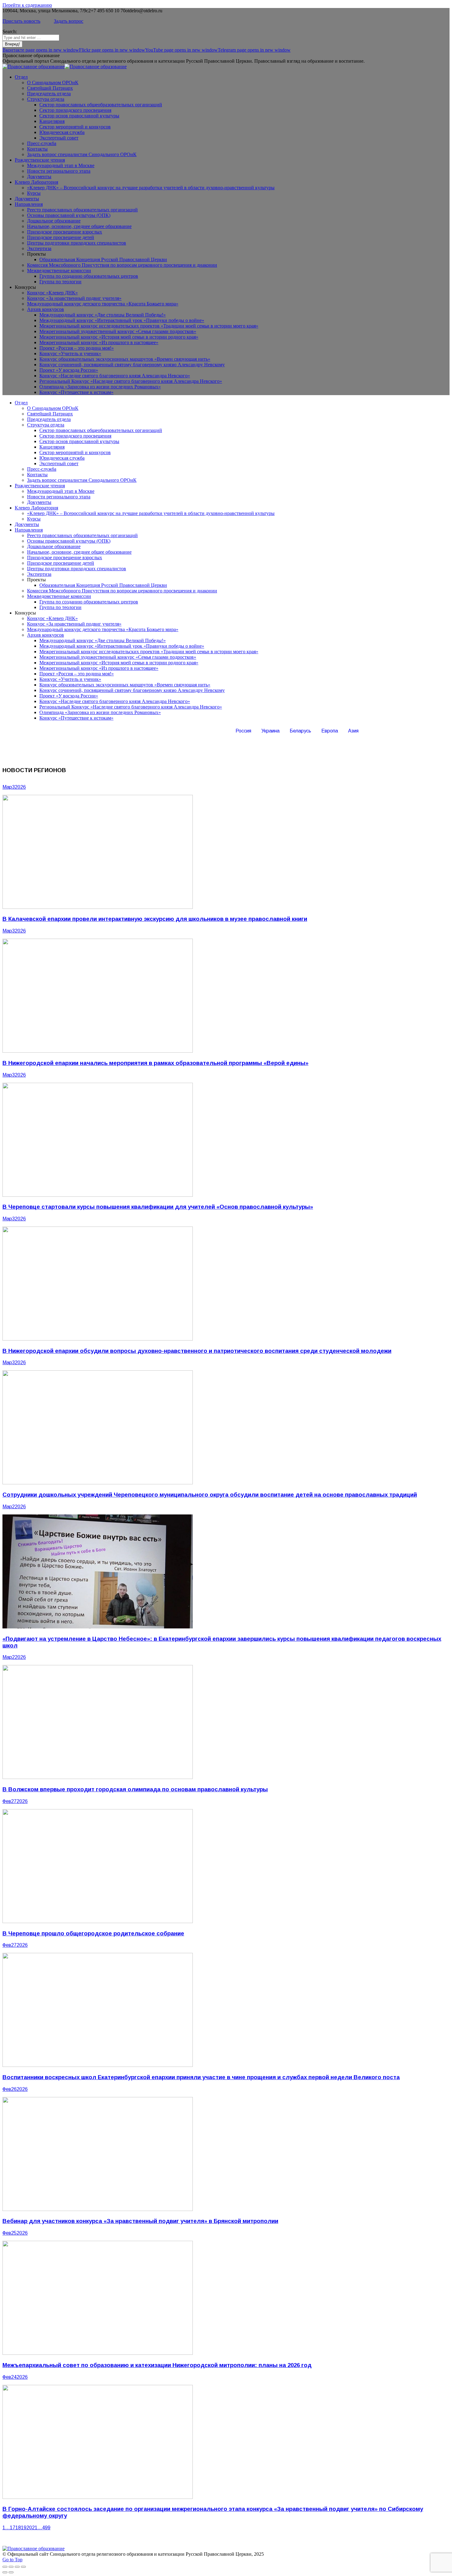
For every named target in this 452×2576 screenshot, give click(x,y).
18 (18, 2528)
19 (24, 2528)
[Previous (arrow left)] (5, 2572)
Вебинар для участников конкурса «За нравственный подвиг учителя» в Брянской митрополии (140, 2221)
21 (35, 2528)
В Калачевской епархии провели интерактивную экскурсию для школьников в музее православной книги (155, 919)
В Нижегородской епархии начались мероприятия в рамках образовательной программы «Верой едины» (155, 1063)
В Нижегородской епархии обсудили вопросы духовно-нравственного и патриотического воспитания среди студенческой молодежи (197, 1351)
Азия (353, 731)
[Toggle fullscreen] (17, 2567)
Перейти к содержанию (27, 5)
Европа (330, 731)
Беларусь (300, 731)
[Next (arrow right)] (11, 2572)
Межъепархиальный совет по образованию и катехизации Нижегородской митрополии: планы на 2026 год (157, 2365)
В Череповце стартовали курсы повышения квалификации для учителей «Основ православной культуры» (158, 1207)
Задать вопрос (69, 21)
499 (46, 2528)
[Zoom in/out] (23, 2567)
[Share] (11, 2567)
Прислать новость (21, 21)
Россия (243, 731)
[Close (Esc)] (5, 2567)
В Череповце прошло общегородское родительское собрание (93, 1933)
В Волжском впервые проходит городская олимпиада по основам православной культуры (135, 1789)
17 (13, 2528)
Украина (270, 731)
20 (29, 2528)
